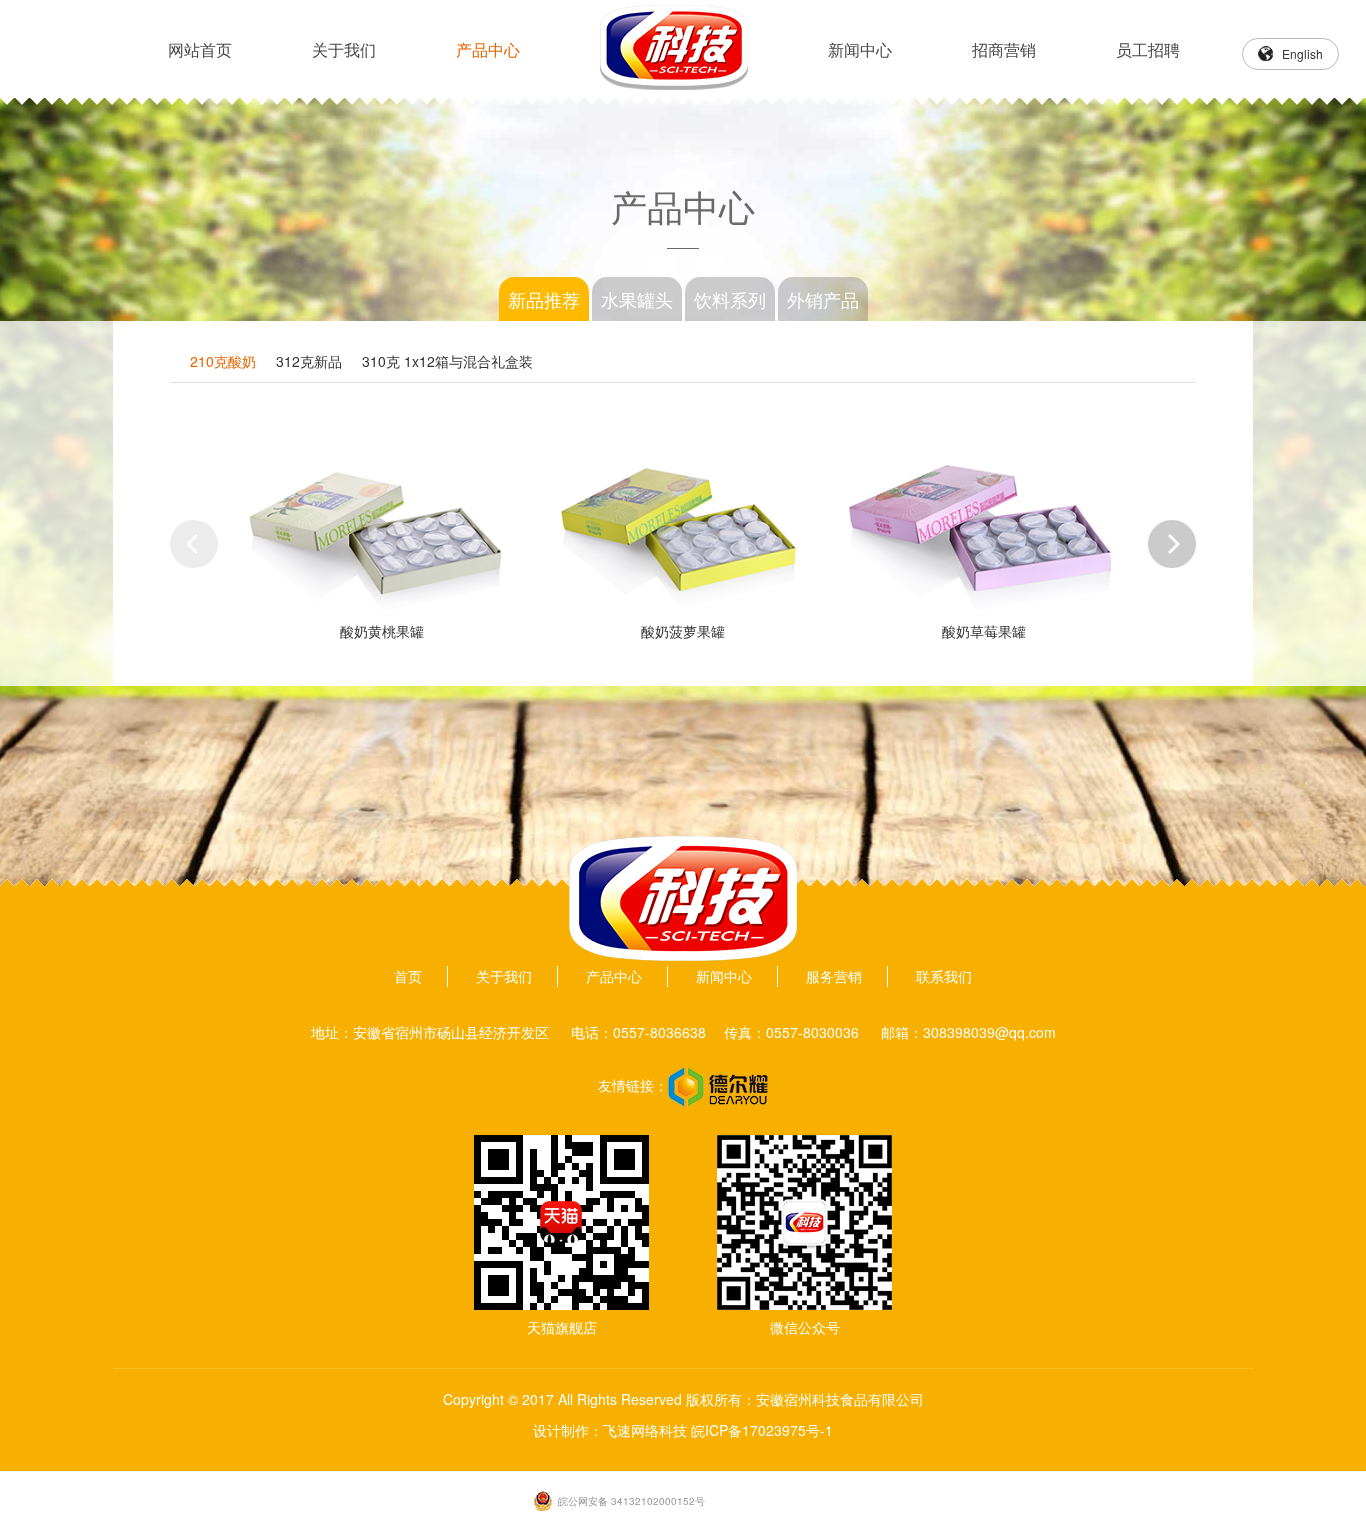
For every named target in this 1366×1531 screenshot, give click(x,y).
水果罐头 (637, 299)
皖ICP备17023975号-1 (762, 1430)
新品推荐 (544, 299)
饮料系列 (730, 299)
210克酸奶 (223, 361)
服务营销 (834, 976)
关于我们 (344, 49)
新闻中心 (860, 49)
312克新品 (309, 361)
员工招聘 (1148, 49)
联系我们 (944, 976)
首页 (408, 976)
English (1302, 53)
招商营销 (1004, 49)
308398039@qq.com (989, 1032)
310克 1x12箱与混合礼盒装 (447, 361)
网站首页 (200, 49)
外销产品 (823, 299)
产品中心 (488, 49)
